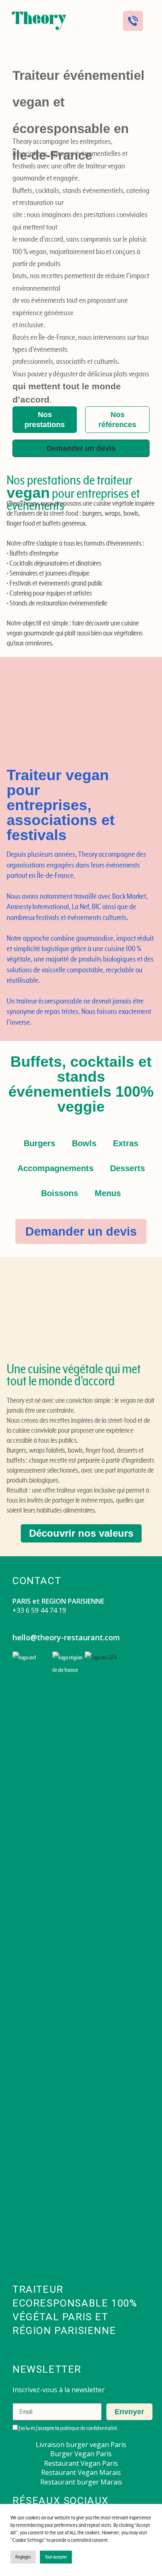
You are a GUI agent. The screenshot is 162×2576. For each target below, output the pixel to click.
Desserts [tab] (128, 1168)
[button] (98, 21)
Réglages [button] (23, 2557)
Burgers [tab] (39, 1143)
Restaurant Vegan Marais (81, 2472)
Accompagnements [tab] (55, 1168)
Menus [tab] (108, 1193)
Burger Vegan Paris (81, 2454)
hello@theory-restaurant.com (66, 1637)
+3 (16, 1610)
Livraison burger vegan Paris (81, 2445)
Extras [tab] (126, 1143)
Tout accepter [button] (56, 2557)
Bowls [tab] (84, 1143)
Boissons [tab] (60, 1193)
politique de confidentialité (89, 2428)
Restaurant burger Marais (81, 2482)
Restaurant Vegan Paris (81, 2463)
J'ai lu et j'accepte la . (68, 2428)
